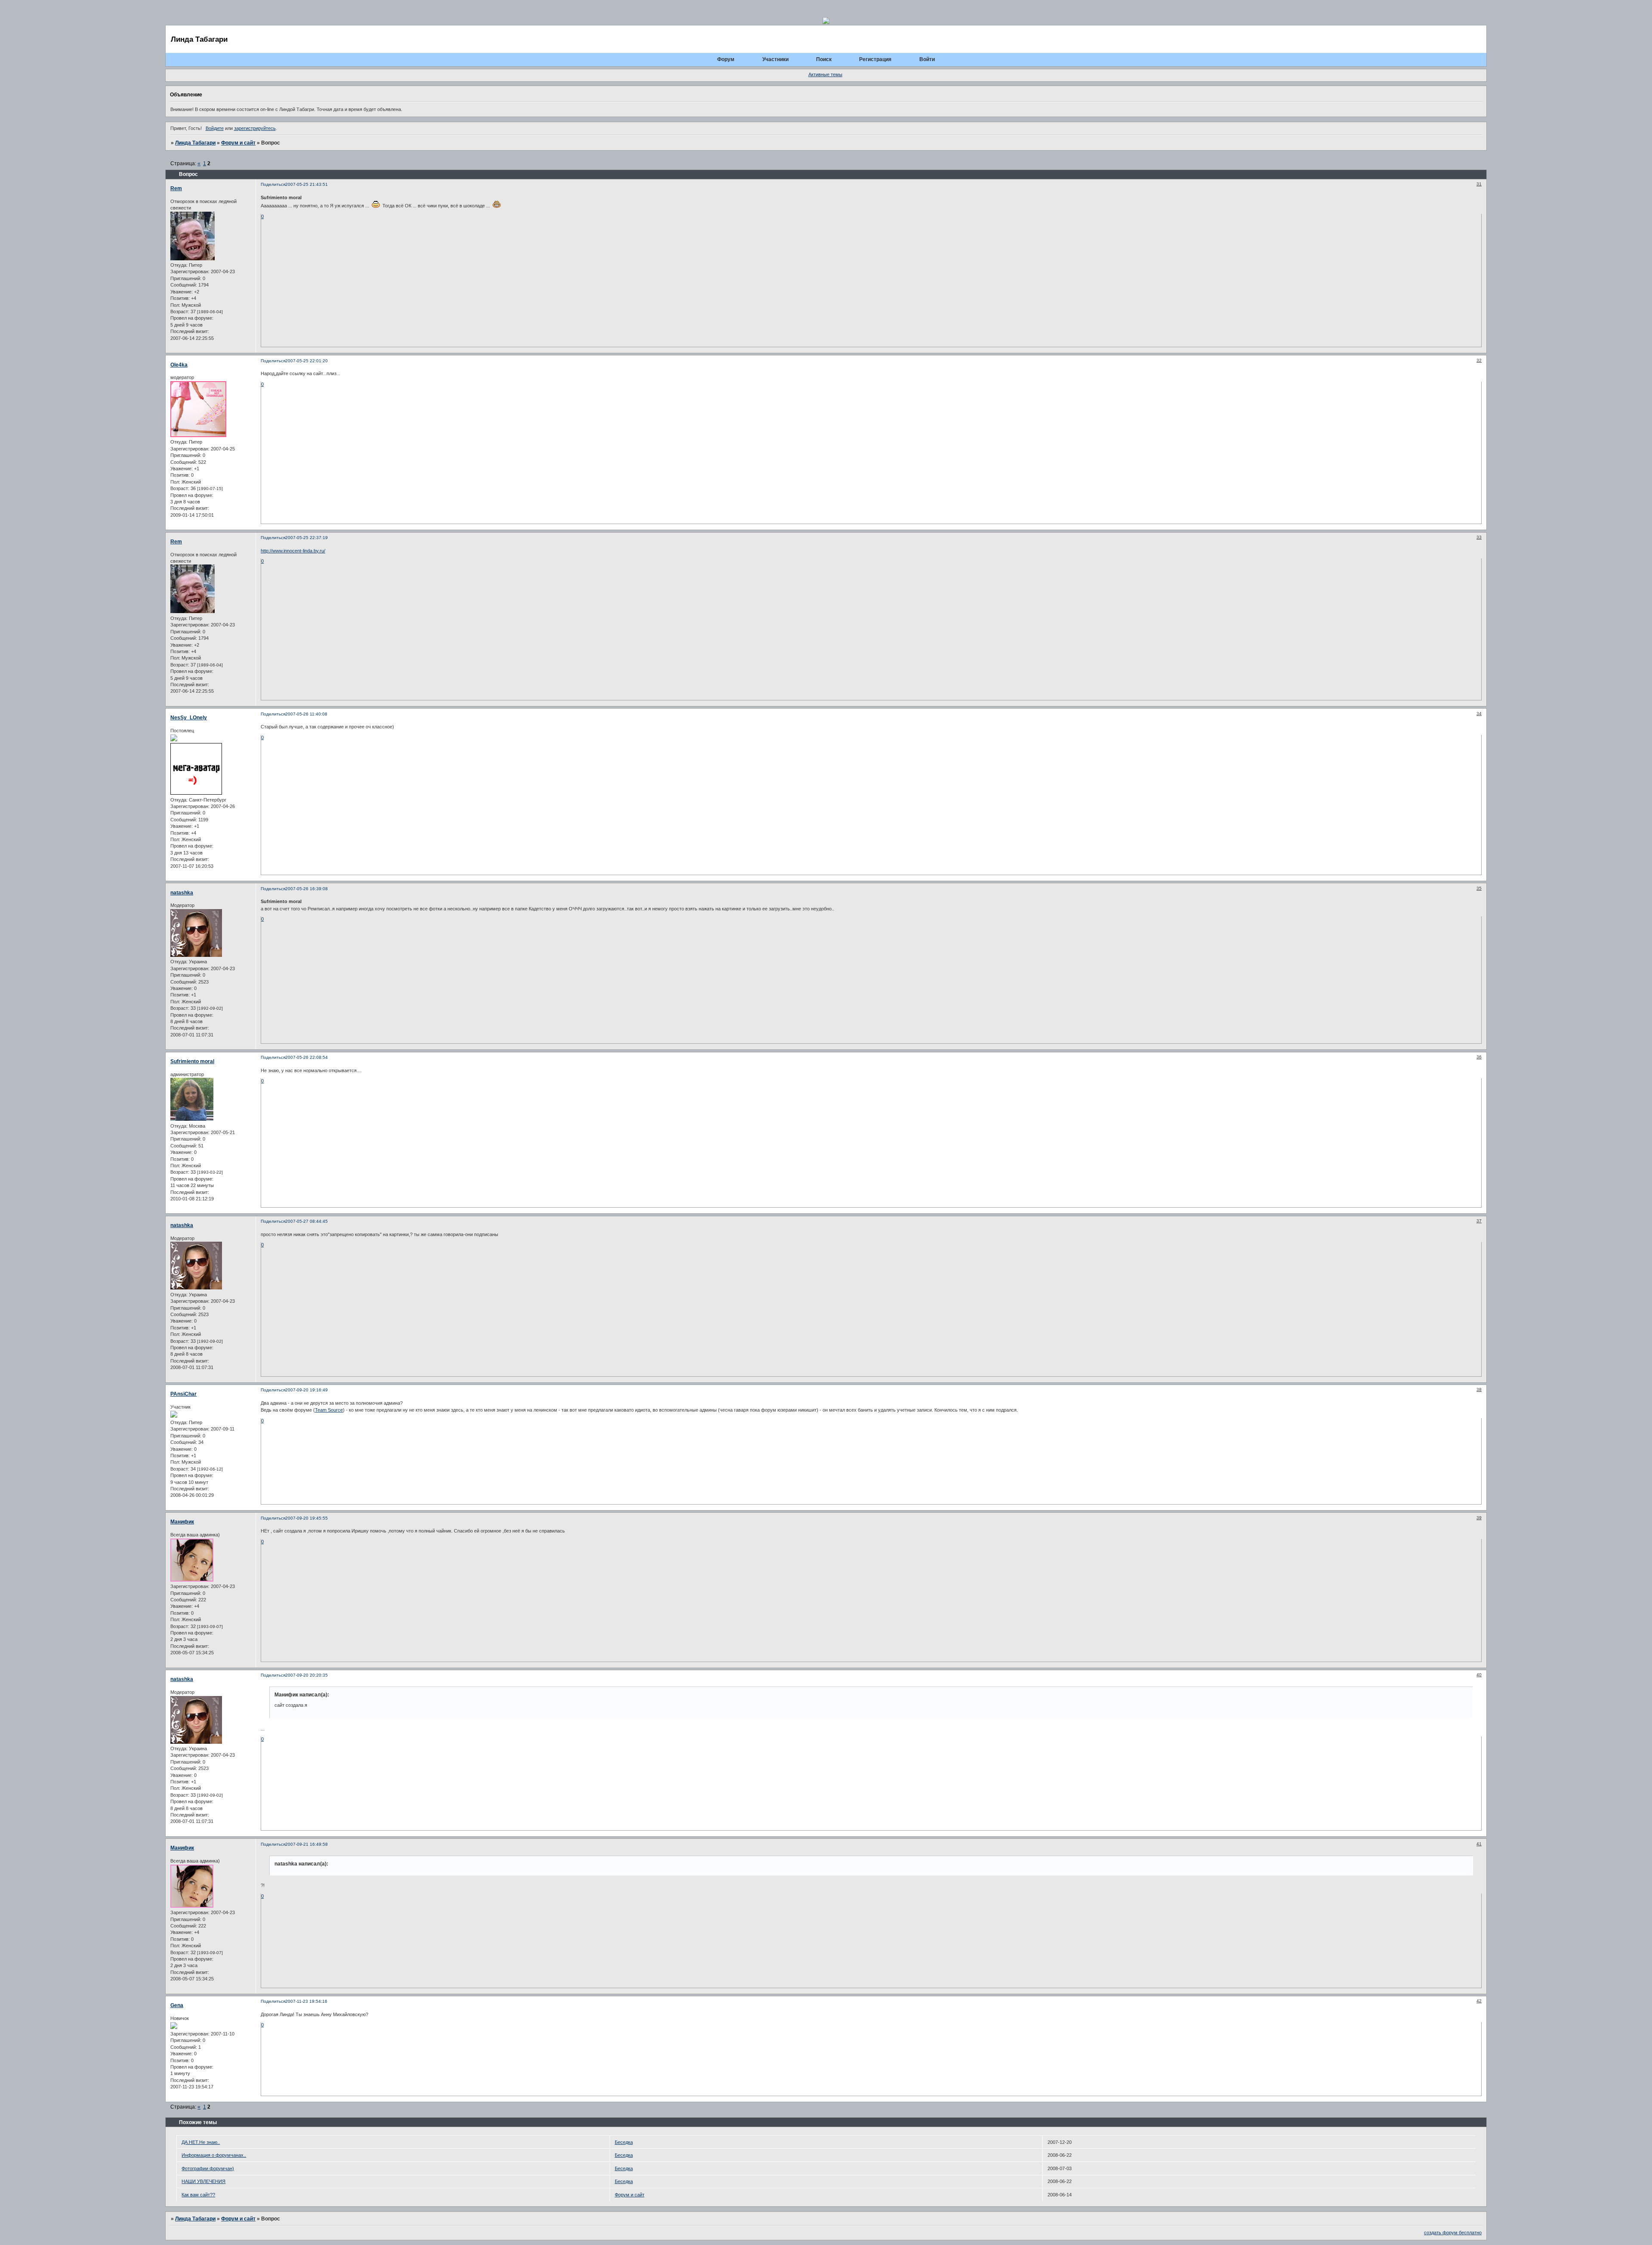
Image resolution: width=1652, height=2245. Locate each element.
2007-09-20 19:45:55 (307, 1518)
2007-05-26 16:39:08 (307, 889)
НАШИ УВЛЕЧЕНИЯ (203, 2181)
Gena (177, 2005)
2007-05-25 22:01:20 (307, 361)
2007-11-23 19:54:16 (306, 2001)
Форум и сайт (238, 143)
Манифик (182, 1522)
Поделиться (273, 184)
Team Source (329, 1410)
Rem (176, 188)
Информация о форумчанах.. (214, 2155)
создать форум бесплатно (1453, 2233)
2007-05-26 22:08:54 (307, 1057)
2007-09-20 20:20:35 (307, 1675)
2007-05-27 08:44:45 (307, 1221)
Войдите (215, 128)
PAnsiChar (183, 1394)
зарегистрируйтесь (255, 128)
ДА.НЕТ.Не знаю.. (201, 2142)
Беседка (624, 2142)
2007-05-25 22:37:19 (307, 538)
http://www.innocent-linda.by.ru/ (293, 551)
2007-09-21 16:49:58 (307, 1844)
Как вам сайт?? (198, 2195)
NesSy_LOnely (189, 718)
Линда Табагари (195, 143)
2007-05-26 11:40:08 (306, 714)
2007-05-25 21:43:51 (307, 184)
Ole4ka (179, 365)
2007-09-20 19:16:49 (307, 1390)
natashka (182, 893)
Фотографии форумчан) (208, 2168)
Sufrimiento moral (192, 1061)
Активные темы (825, 74)
